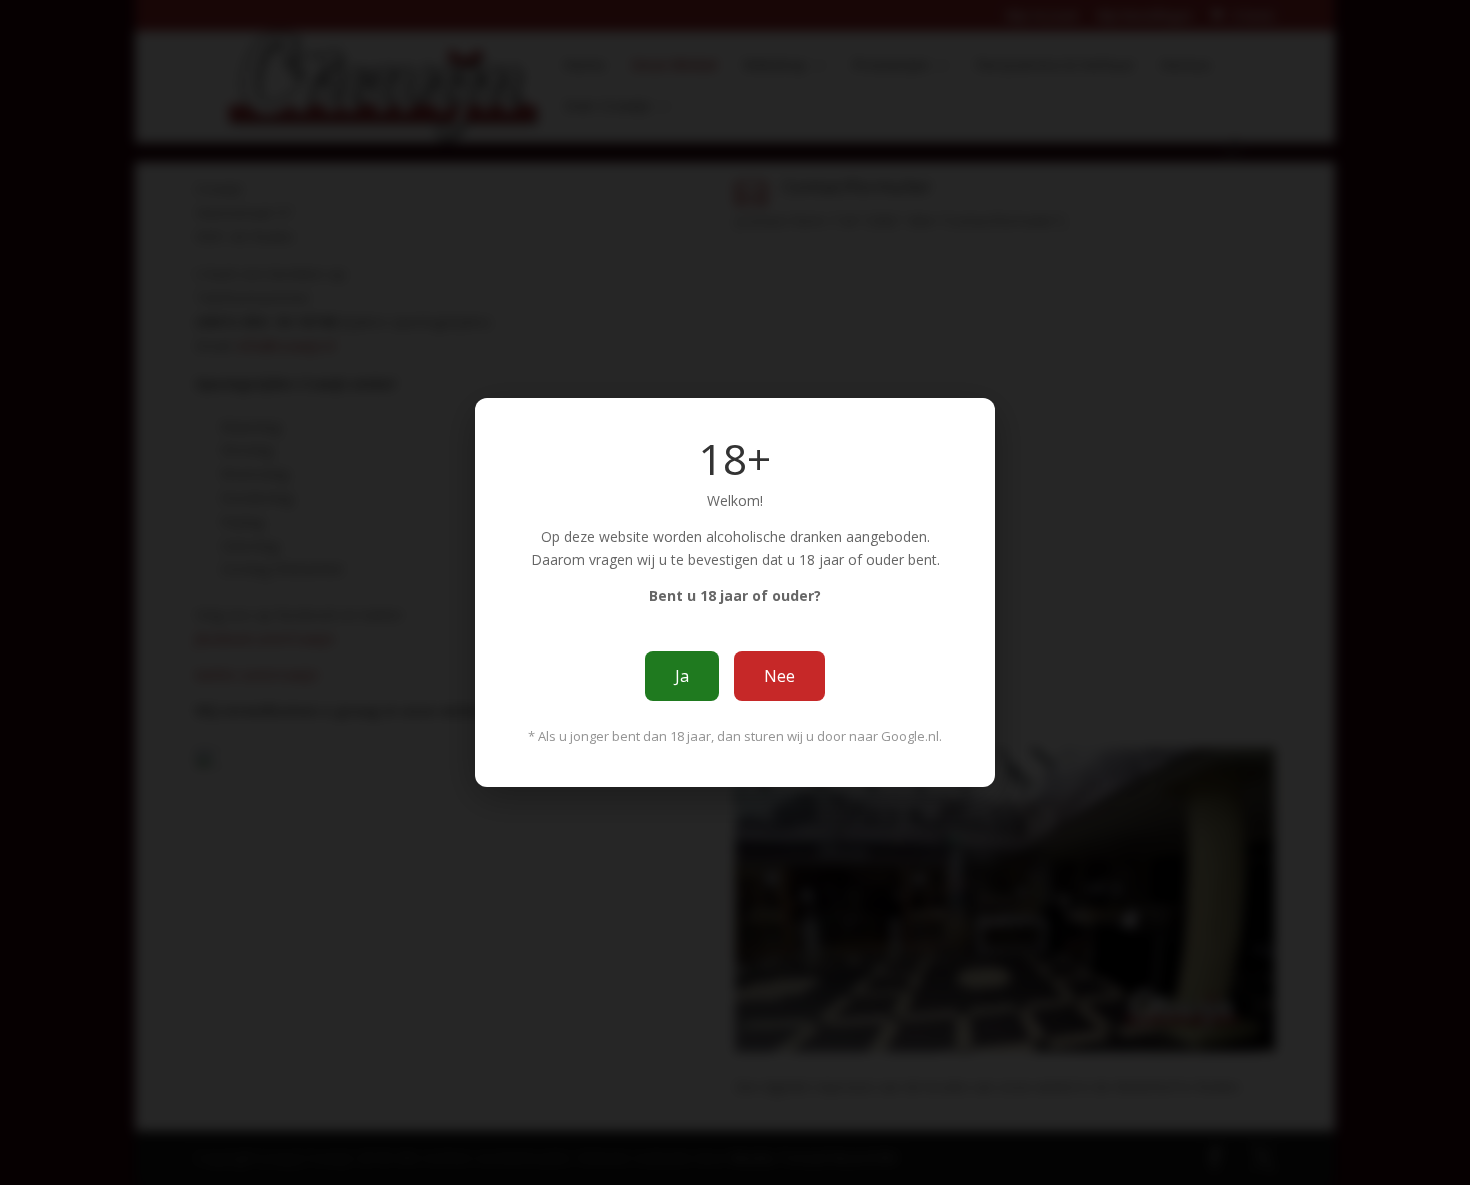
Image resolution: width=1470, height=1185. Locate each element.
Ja (682, 676)
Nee (779, 676)
